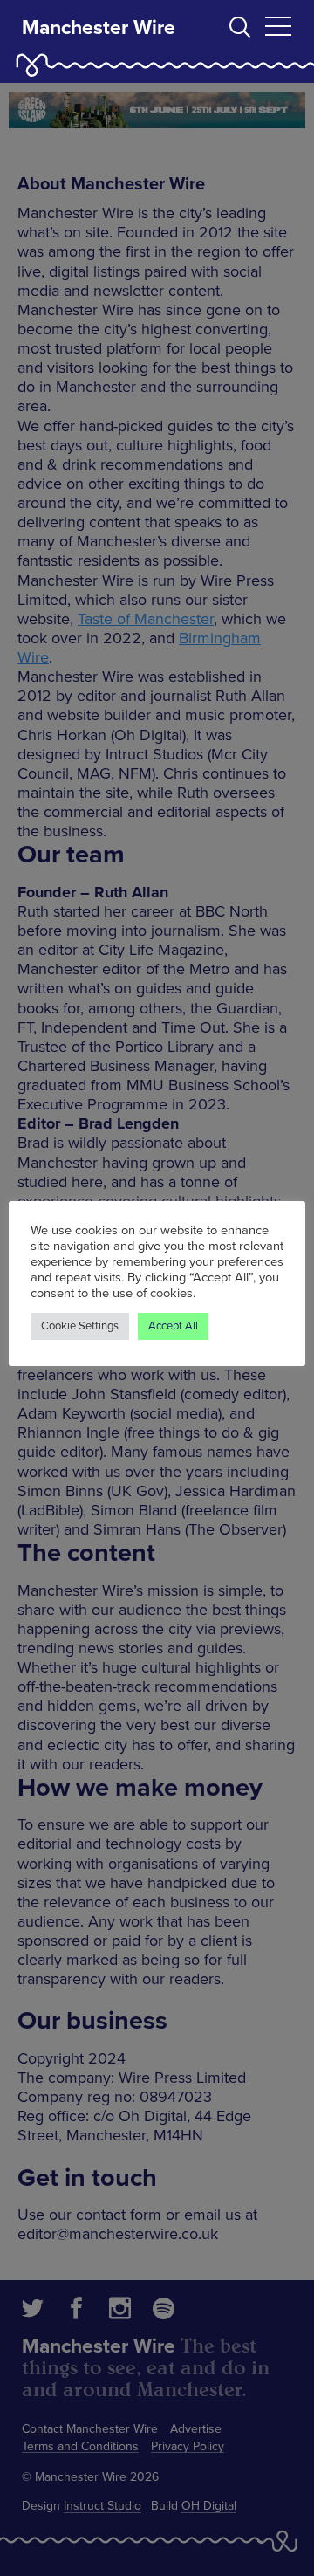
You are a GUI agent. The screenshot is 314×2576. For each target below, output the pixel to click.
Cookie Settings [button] (80, 1326)
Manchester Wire (99, 28)
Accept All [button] (173, 1326)
